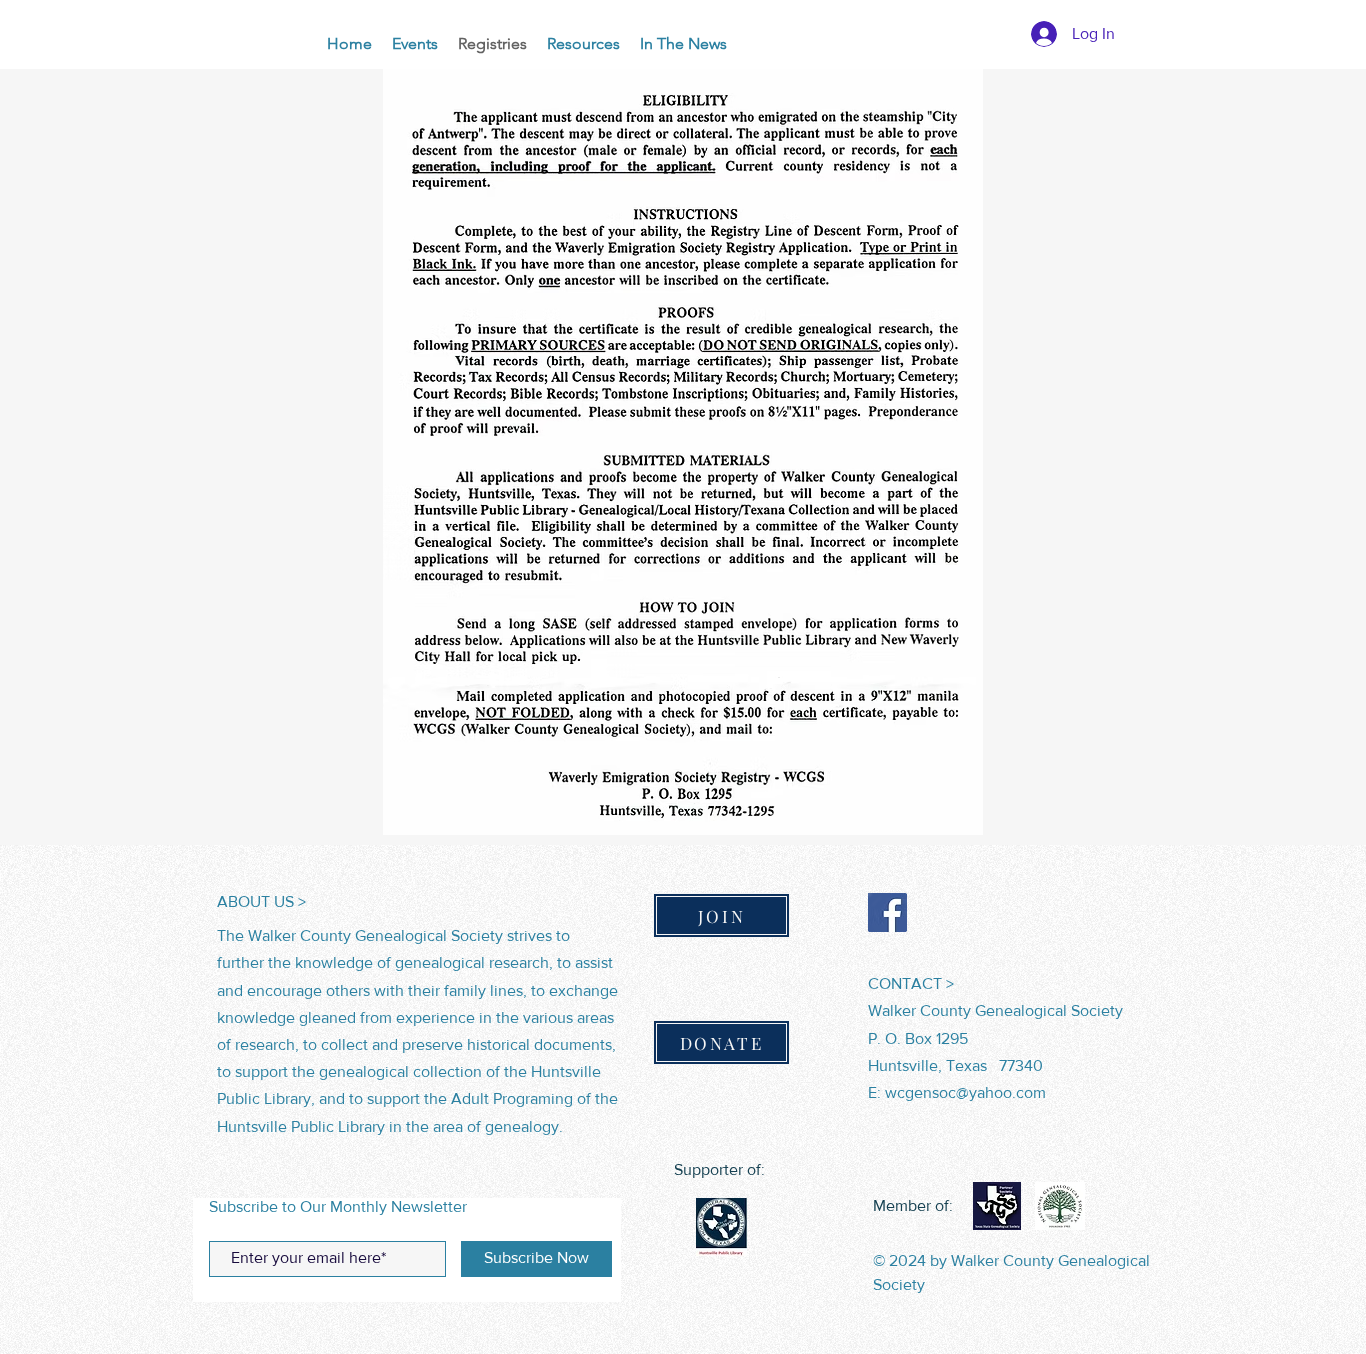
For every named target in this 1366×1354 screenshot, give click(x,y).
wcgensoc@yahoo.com (965, 1092)
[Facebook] (887, 912)
